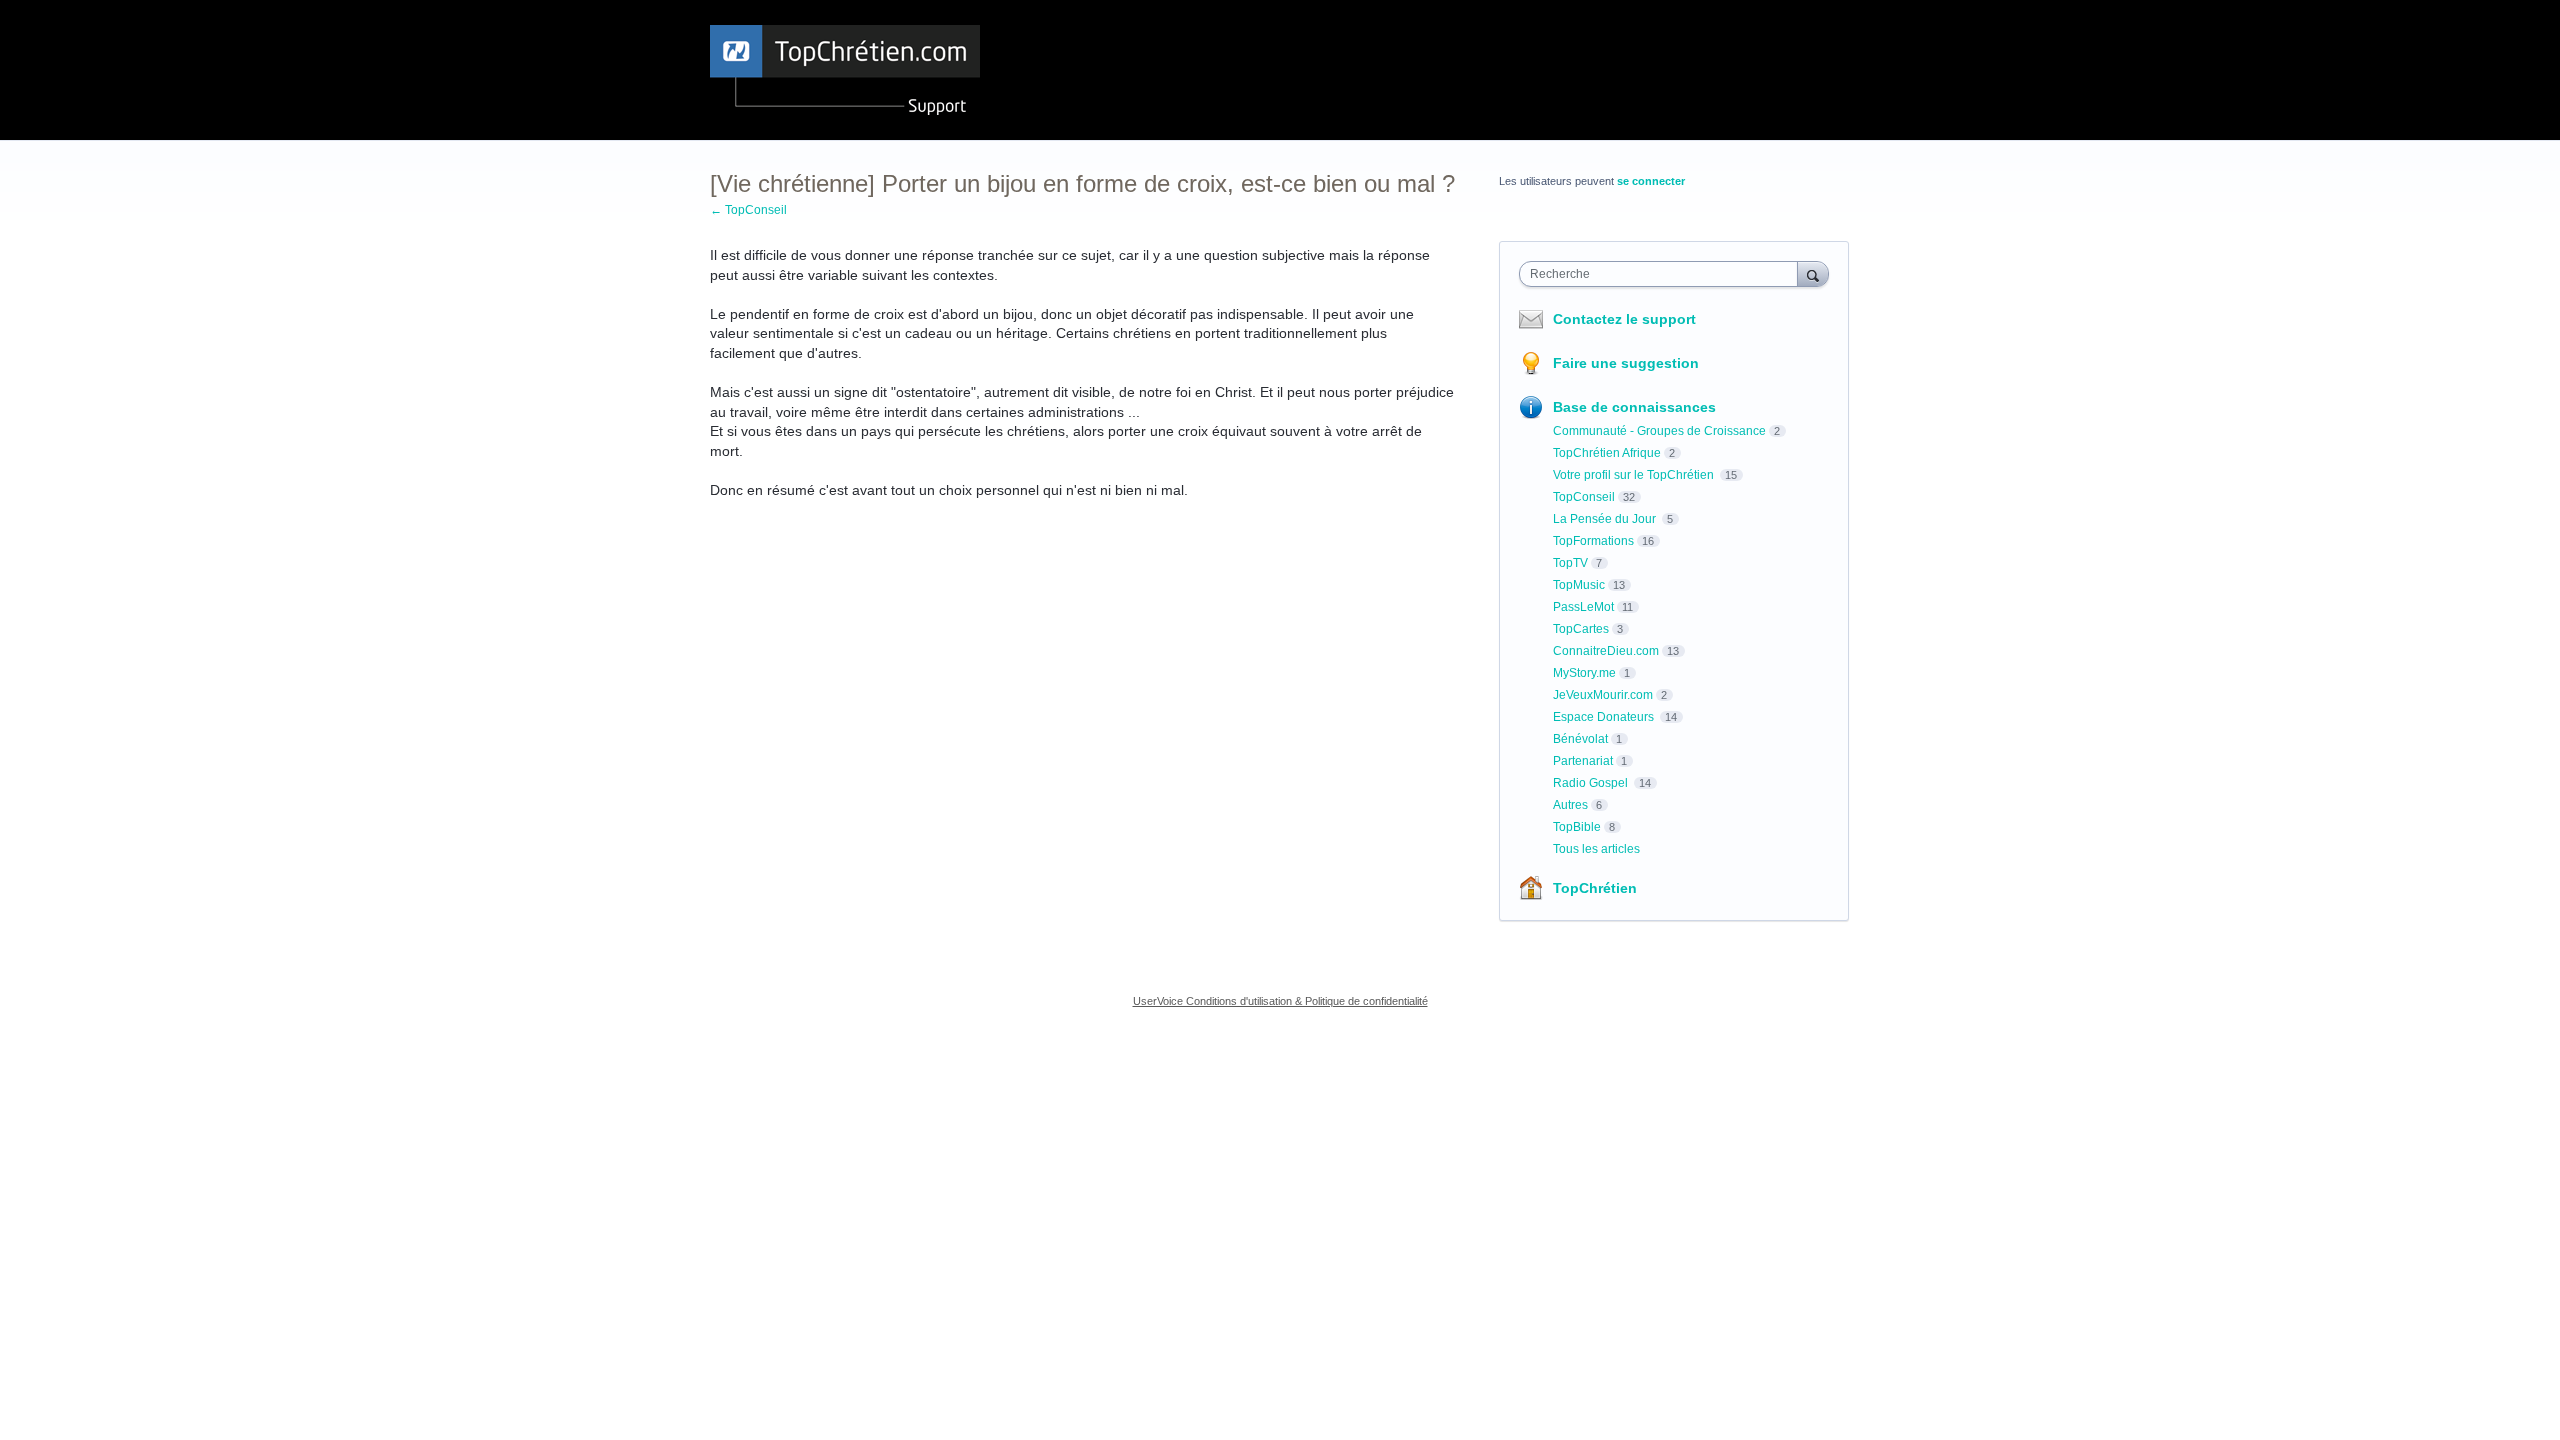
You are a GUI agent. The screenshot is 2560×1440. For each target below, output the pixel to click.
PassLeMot (1583, 607)
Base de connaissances (1634, 407)
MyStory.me (1584, 673)
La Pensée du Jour (1606, 519)
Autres (1570, 805)
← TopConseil (748, 210)
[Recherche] (1813, 273)
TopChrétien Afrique (1607, 453)
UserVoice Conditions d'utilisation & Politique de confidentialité (1280, 1001)
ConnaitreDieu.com (1606, 651)
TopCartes (1581, 629)
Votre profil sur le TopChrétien (1635, 475)
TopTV (1570, 563)
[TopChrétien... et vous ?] (845, 70)
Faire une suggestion (1626, 363)
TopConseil (1584, 497)
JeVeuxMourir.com (1603, 695)
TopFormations (1593, 541)
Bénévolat (1580, 739)
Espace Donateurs (1605, 717)
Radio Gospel (1592, 783)
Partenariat (1583, 761)
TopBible (1577, 827)
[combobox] (1663, 274)
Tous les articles (1596, 849)
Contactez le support (1624, 319)
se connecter (1651, 181)
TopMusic (1579, 585)
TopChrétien (1595, 888)
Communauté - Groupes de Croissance (1659, 431)
